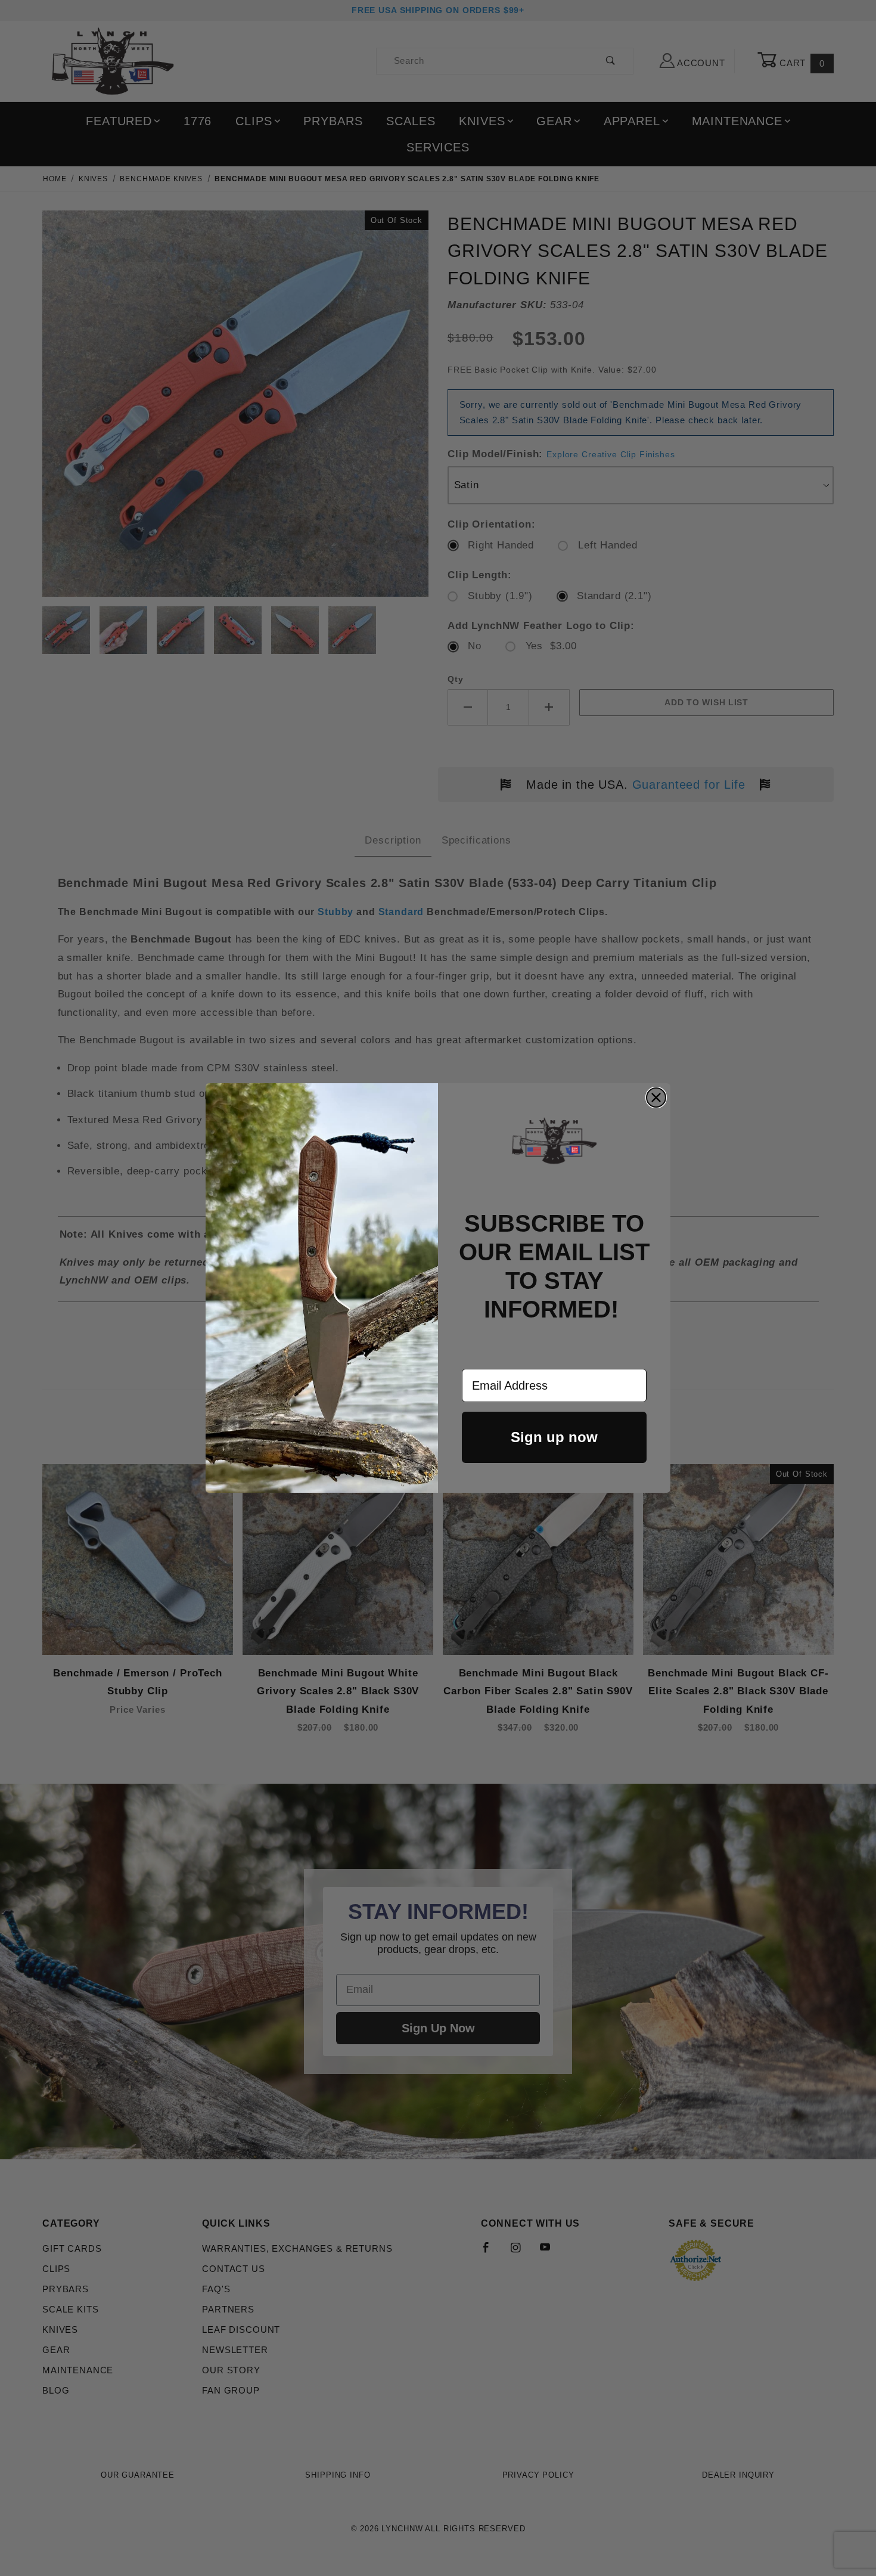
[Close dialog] (656, 1098)
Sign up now (554, 1437)
